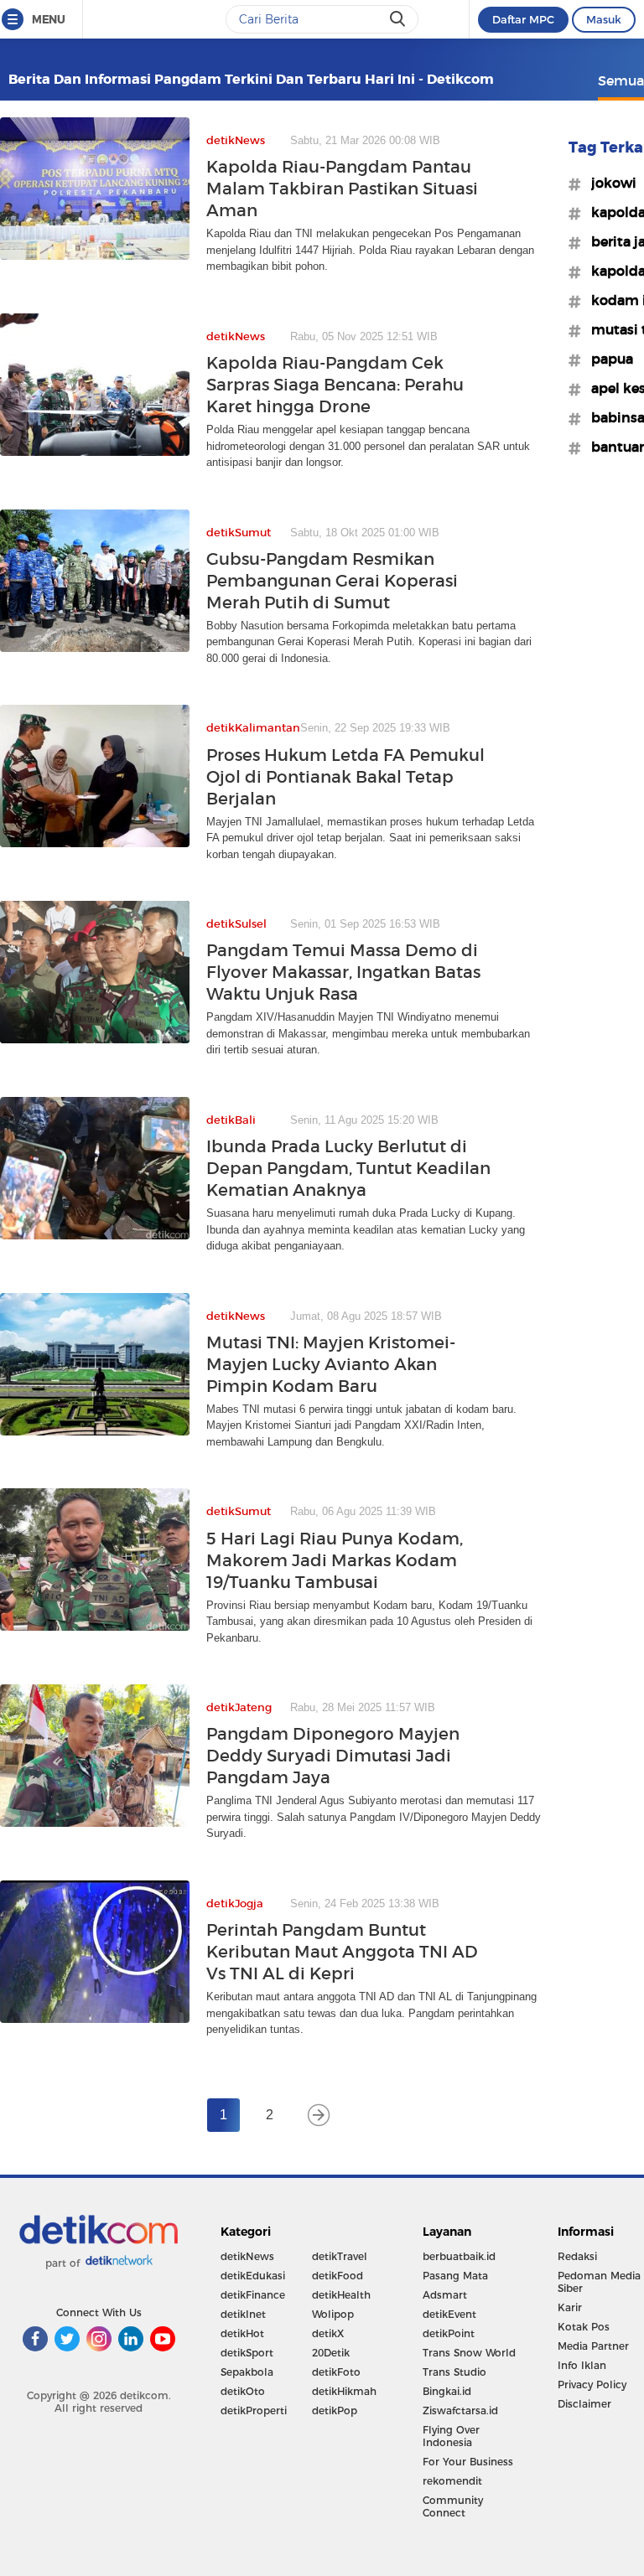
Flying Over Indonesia (451, 2436)
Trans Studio (454, 2372)
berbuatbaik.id (459, 2256)
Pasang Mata (455, 2276)
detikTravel (340, 2256)
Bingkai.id (447, 2391)
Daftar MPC (523, 19)
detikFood (338, 2276)
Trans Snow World (469, 2353)
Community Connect (453, 2506)
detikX (328, 2333)
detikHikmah (344, 2391)
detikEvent (449, 2314)
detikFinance (253, 2295)
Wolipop (333, 2314)
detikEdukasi (253, 2276)
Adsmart (445, 2295)
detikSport (247, 2353)
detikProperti (254, 2410)
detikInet (243, 2314)
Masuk (604, 19)
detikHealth (341, 2295)
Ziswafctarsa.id (460, 2410)
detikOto (243, 2391)
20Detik (331, 2353)
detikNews (247, 2256)
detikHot (242, 2333)
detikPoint (449, 2333)
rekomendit (452, 2481)
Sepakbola (247, 2372)
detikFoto (336, 2372)
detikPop (335, 2410)
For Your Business (468, 2462)
